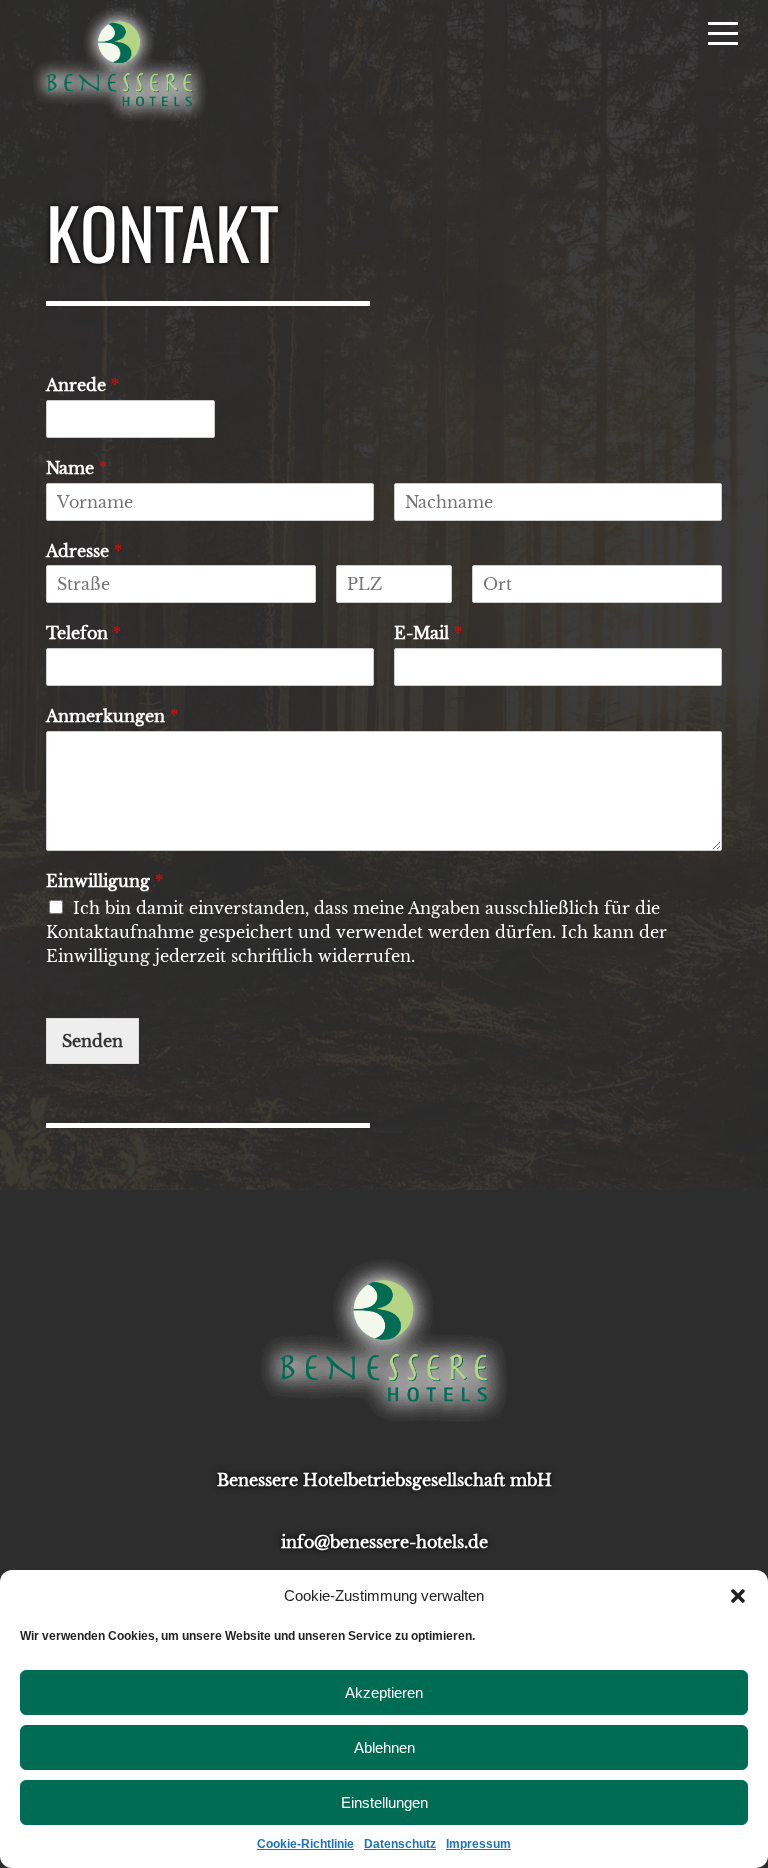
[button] (738, 1596)
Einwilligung (104, 881)
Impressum (478, 1844)
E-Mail (428, 633)
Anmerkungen (112, 716)
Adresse (84, 551)
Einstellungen (384, 1802)
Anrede (82, 385)
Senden (92, 1041)
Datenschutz (400, 1844)
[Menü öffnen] (723, 32)
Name (76, 468)
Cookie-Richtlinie (305, 1844)
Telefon (83, 633)
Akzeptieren (384, 1692)
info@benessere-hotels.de (384, 1542)
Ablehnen (384, 1747)
